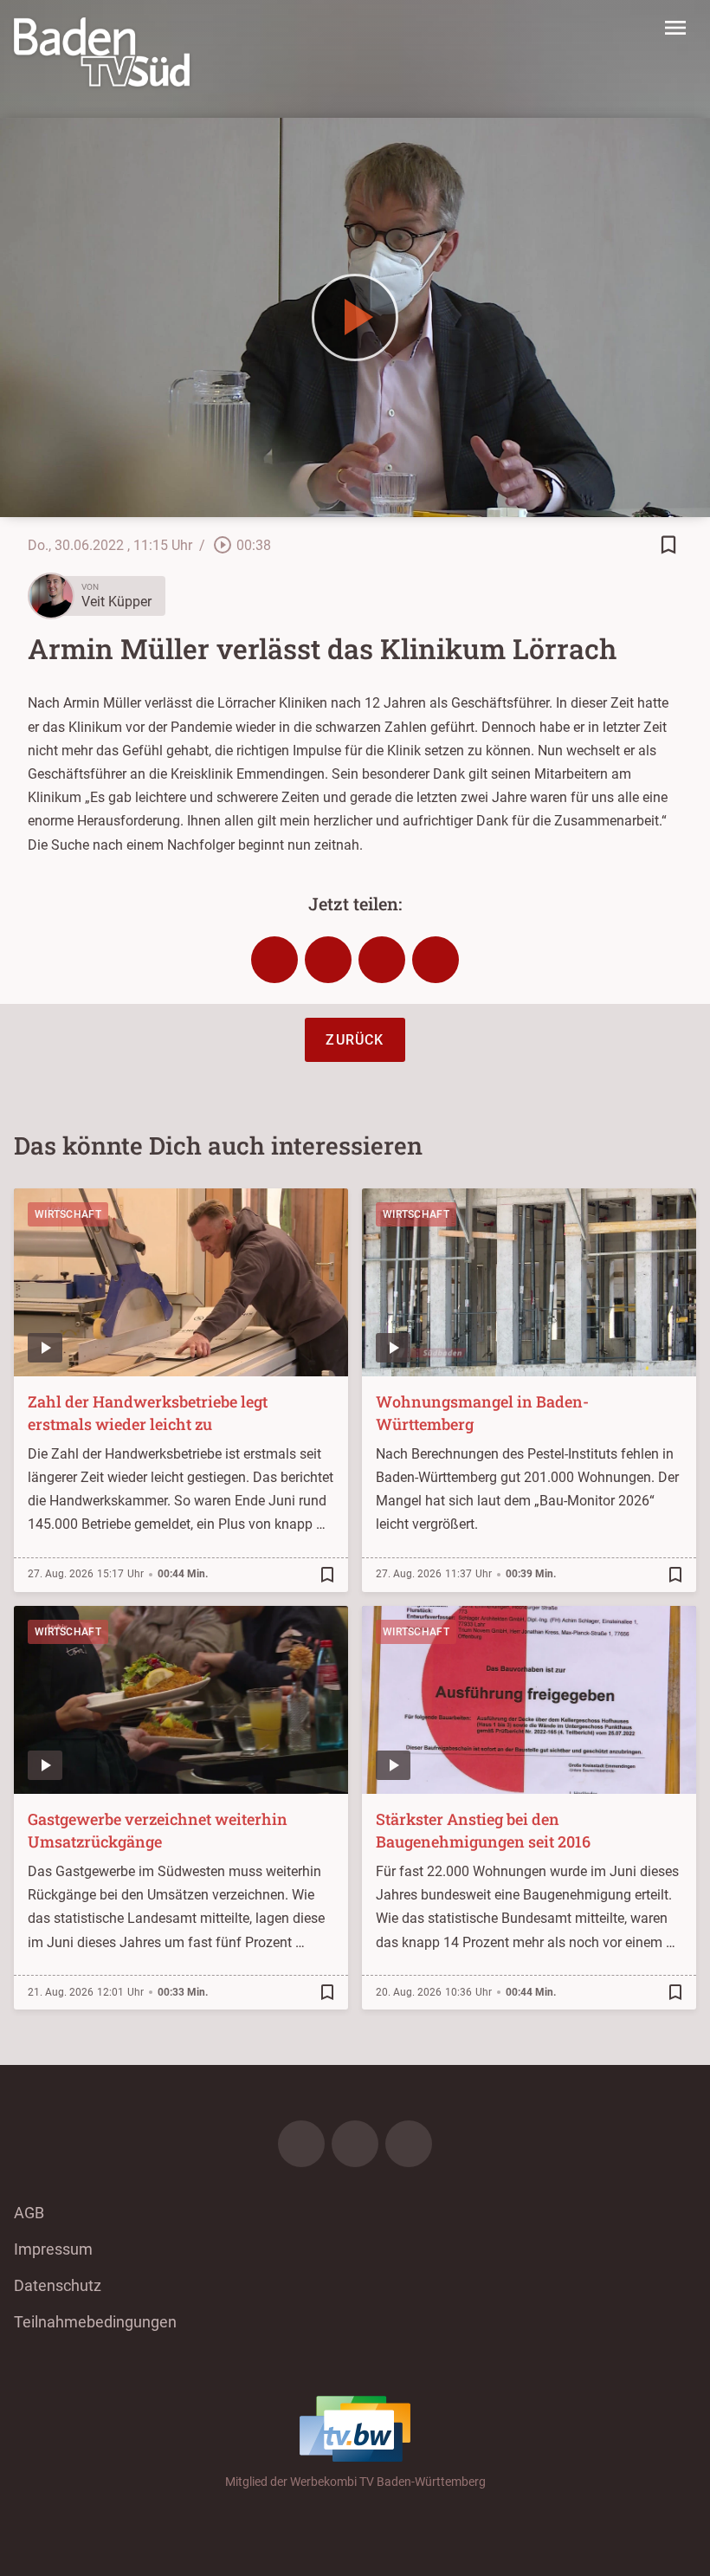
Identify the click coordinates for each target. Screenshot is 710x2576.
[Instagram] (355, 2144)
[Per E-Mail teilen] (436, 960)
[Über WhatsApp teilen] (382, 960)
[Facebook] (301, 2144)
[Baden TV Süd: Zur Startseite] (102, 52)
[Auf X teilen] (328, 960)
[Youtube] (409, 2144)
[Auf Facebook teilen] (274, 960)
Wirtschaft (68, 1214)
